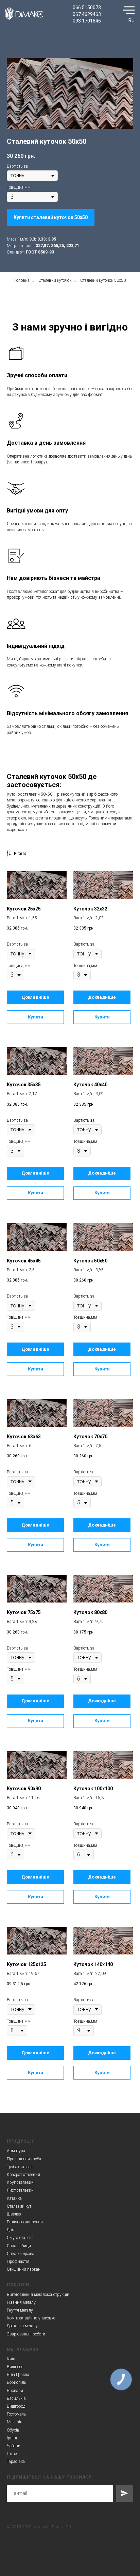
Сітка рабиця (19, 2246)
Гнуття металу (20, 2310)
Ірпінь (12, 2438)
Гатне (12, 2454)
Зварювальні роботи (26, 2334)
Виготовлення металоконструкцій (38, 2295)
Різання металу (21, 2302)
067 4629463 (87, 14)
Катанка (14, 2198)
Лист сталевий (20, 2190)
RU (132, 20)
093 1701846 (87, 21)
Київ (11, 2359)
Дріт (11, 2230)
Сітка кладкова (21, 2254)
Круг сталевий (20, 2182)
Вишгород (16, 2406)
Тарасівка (16, 2462)
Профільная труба (24, 2159)
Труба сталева (20, 2167)
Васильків (16, 2398)
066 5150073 (87, 7)
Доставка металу (22, 2326)
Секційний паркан (24, 2269)
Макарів (15, 2422)
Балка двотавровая (25, 2222)
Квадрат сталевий (23, 2175)
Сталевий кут (19, 2206)
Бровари (15, 2391)
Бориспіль (16, 2382)
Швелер (14, 2214)
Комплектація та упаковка (31, 2318)
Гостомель (16, 2414)
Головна (22, 280)
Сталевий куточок (55, 280)
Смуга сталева (20, 2238)
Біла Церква (18, 2375)
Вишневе (15, 2367)
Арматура (16, 2151)
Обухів (13, 2430)
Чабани (14, 2446)
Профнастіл (18, 2261)
